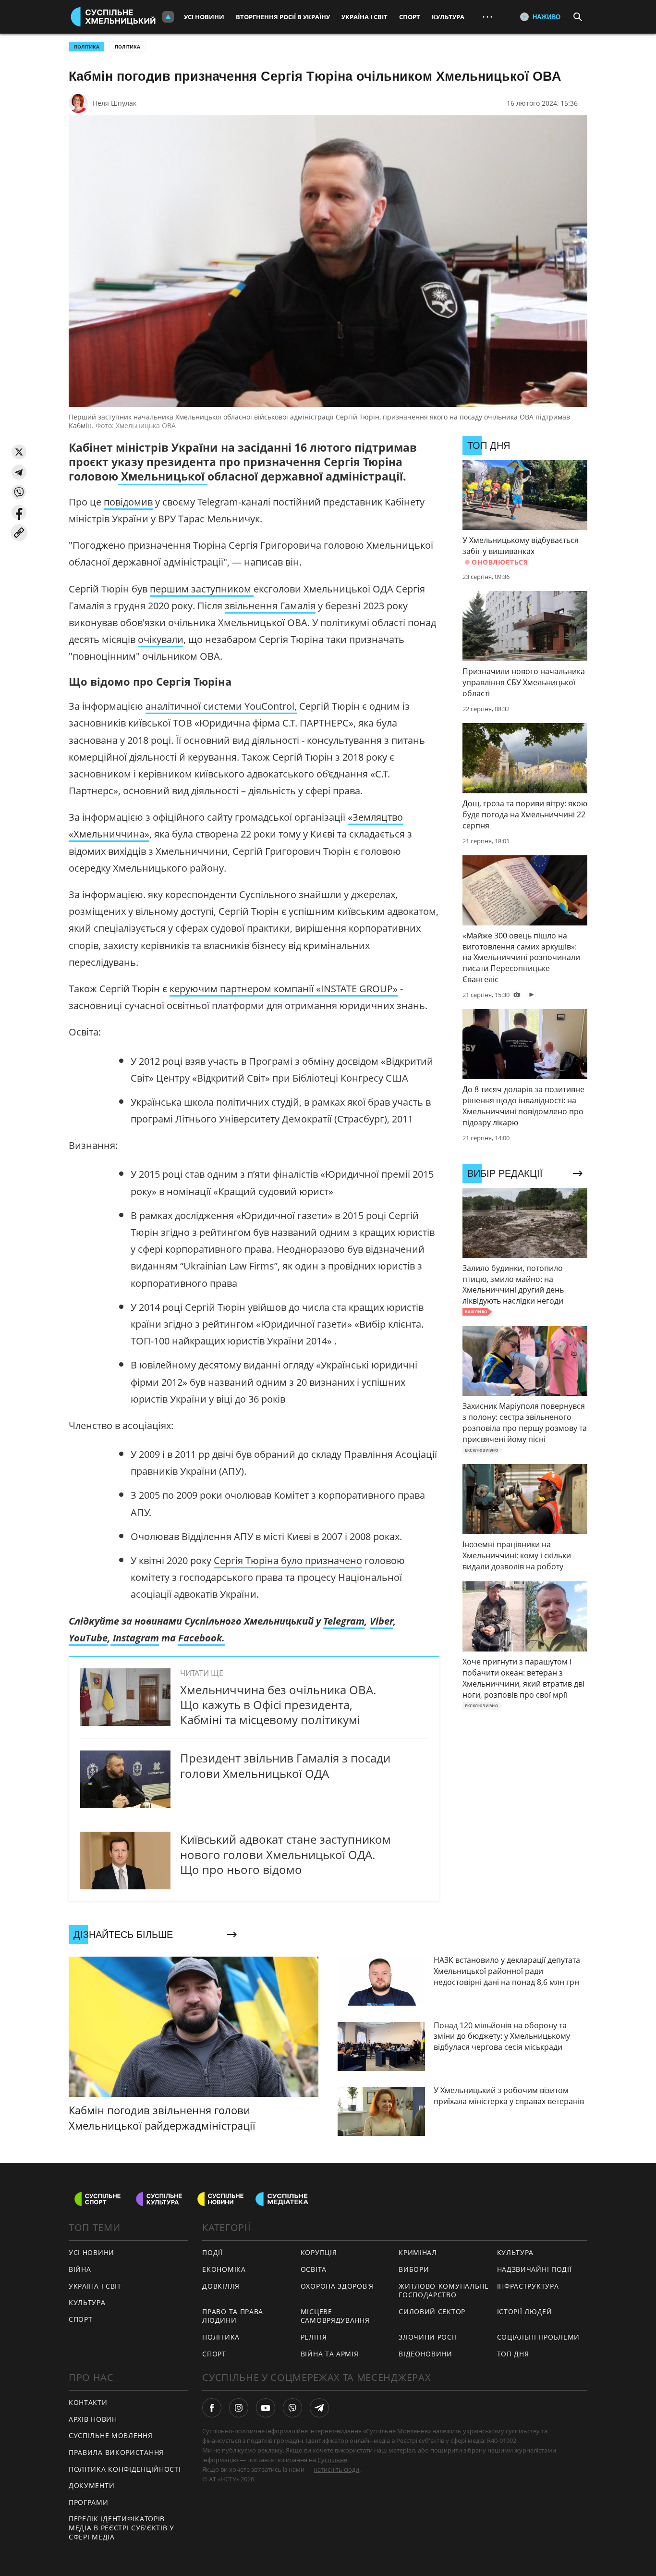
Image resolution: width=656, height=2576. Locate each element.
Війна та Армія (330, 2354)
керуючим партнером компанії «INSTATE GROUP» (284, 989)
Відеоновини (425, 2354)
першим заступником (202, 589)
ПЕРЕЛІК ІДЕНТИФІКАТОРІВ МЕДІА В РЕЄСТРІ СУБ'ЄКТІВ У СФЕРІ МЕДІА (121, 2527)
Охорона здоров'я (337, 2286)
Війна (80, 2269)
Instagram (135, 1638)
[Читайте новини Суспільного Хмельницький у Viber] (292, 2408)
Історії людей (525, 2311)
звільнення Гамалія (270, 606)
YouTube (88, 1638)
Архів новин (93, 2419)
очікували (161, 639)
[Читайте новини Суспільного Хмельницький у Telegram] (319, 2408)
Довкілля (221, 2286)
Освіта (314, 2269)
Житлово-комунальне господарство (444, 2291)
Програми (89, 2502)
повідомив (128, 502)
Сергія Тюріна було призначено (288, 1560)
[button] (19, 452)
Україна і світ (364, 17)
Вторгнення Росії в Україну (283, 17)
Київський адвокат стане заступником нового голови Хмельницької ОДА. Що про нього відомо (285, 1854)
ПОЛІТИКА (87, 47)
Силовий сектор (432, 2311)
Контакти (88, 2402)
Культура (448, 17)
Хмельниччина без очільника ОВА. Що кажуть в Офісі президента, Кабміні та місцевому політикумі (278, 1705)
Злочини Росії (427, 2337)
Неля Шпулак (115, 103)
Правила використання (116, 2452)
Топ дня (513, 2354)
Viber (382, 1621)
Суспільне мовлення (111, 2435)
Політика (128, 47)
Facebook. (201, 1638)
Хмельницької (163, 476)
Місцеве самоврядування (335, 2316)
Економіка (224, 2269)
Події (213, 2252)
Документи (91, 2485)
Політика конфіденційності (125, 2469)
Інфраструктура (528, 2286)
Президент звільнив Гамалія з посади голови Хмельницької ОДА (285, 1765)
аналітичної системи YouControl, (221, 706)
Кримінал (418, 2252)
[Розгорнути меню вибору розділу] (168, 17)
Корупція (319, 2252)
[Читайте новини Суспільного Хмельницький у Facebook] (212, 2408)
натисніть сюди (336, 2469)
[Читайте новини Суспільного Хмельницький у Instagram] (239, 2408)
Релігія (314, 2337)
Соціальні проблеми (539, 2337)
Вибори (414, 2269)
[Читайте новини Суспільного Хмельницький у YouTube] (266, 2408)
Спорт (410, 17)
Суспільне (332, 2460)
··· (487, 17)
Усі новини (204, 17)
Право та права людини (233, 2316)
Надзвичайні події (535, 2269)
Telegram (344, 1621)
